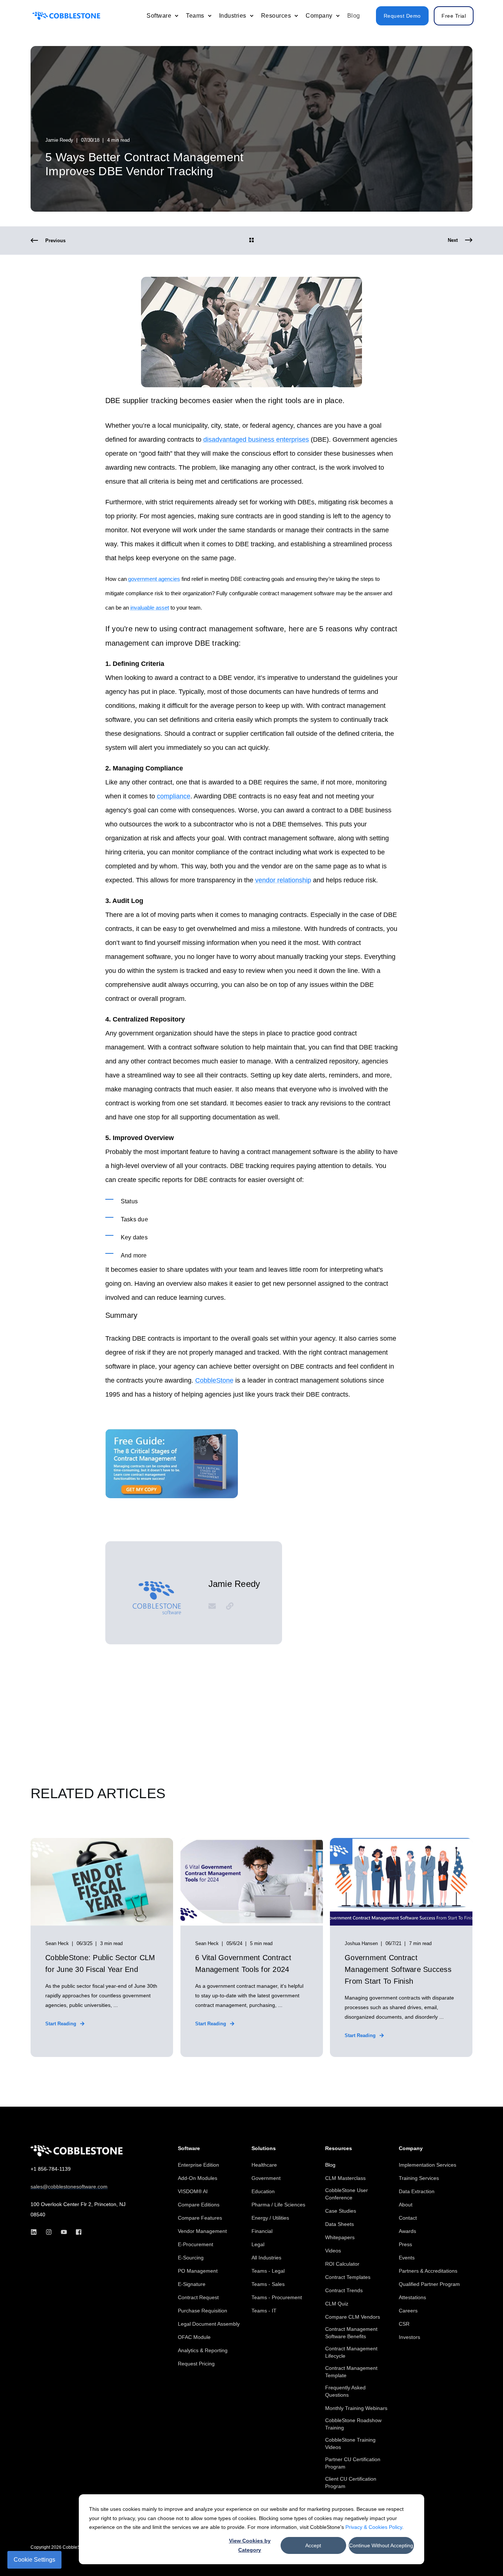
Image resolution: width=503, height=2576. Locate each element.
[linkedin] (36, 2232)
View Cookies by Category (250, 2545)
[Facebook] (76, 2232)
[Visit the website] (227, 1606)
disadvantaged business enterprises (256, 440)
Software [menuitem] (189, 2148)
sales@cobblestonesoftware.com (69, 2187)
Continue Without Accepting (381, 2545)
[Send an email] (215, 1606)
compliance (174, 796)
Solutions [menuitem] (264, 2148)
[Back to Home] (66, 16)
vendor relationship (283, 880)
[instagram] (49, 2232)
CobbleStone (214, 1380)
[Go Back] (251, 241)
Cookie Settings (34, 2560)
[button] (481, 2554)
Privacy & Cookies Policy (374, 2527)
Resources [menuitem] (339, 2148)
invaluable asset (150, 608)
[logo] (77, 2151)
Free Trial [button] (454, 16)
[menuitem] (176, 16)
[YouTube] (64, 2232)
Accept (313, 2545)
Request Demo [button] (402, 16)
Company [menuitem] (411, 2148)
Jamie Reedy (59, 140)
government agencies (154, 579)
